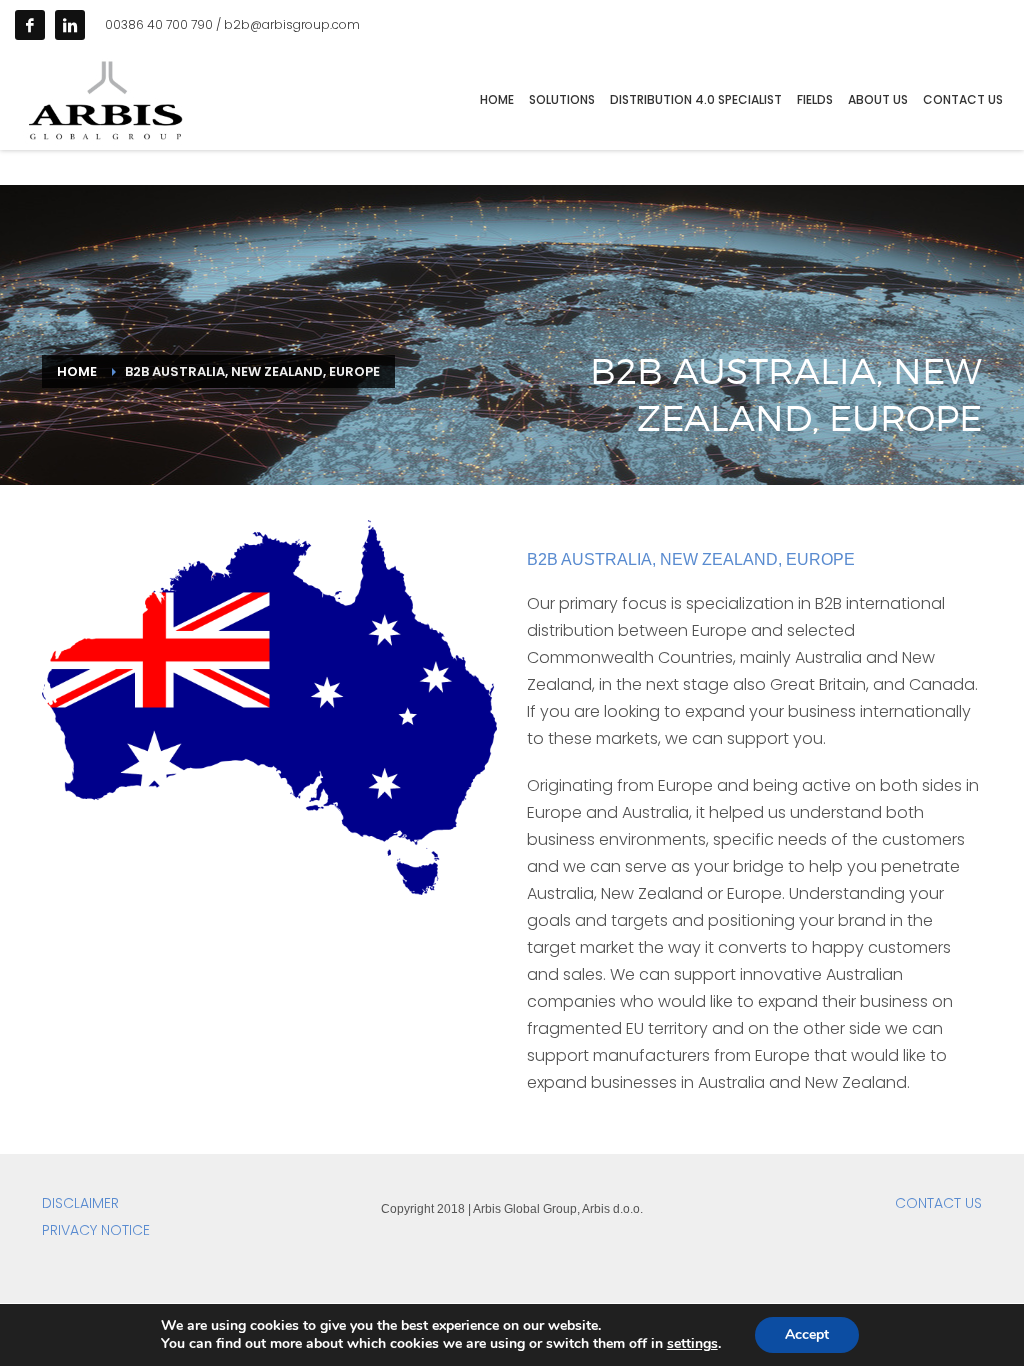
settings (692, 1344)
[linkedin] (70, 25)
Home (77, 371)
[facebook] (30, 25)
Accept (807, 1334)
